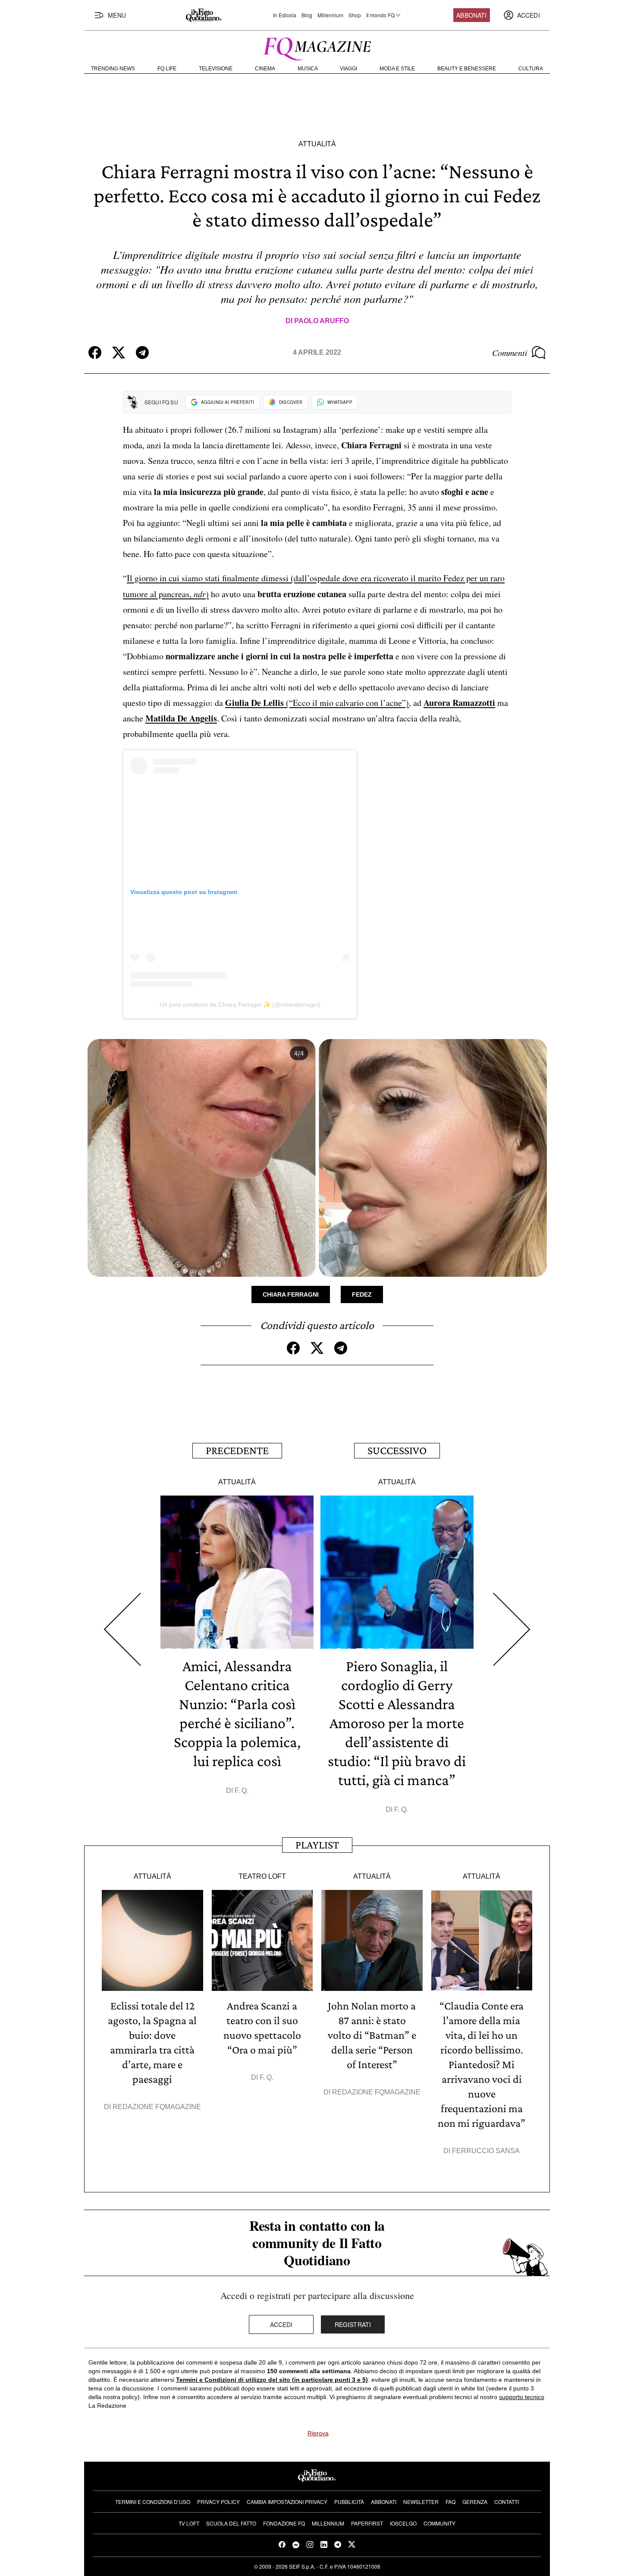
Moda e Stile (397, 69)
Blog (307, 15)
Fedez (362, 1294)
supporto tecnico (522, 2397)
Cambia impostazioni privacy (287, 2502)
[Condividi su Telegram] (142, 353)
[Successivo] (512, 1630)
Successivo (397, 1450)
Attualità (317, 144)
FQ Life (167, 69)
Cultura (531, 69)
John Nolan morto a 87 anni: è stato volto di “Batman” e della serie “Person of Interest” (372, 2035)
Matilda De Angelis (181, 718)
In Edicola (285, 15)
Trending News (113, 69)
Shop (355, 15)
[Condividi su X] (119, 353)
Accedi (281, 2324)
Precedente (237, 1450)
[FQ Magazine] (317, 47)
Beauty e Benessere (467, 69)
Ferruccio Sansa (486, 2151)
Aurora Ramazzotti (459, 703)
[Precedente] (122, 1630)
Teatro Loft (262, 1876)
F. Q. (242, 1790)
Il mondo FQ (380, 15)
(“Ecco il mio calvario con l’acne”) (317, 703)
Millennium (330, 15)
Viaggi (348, 69)
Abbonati (471, 15)
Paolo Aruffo (322, 321)
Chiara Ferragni (291, 1294)
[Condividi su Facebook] (95, 353)
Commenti (510, 353)
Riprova (318, 2433)
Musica (308, 69)
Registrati (353, 2324)
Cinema (265, 69)
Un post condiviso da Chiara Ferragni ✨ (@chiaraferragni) (240, 1005)
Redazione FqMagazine (157, 2107)
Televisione (216, 69)
